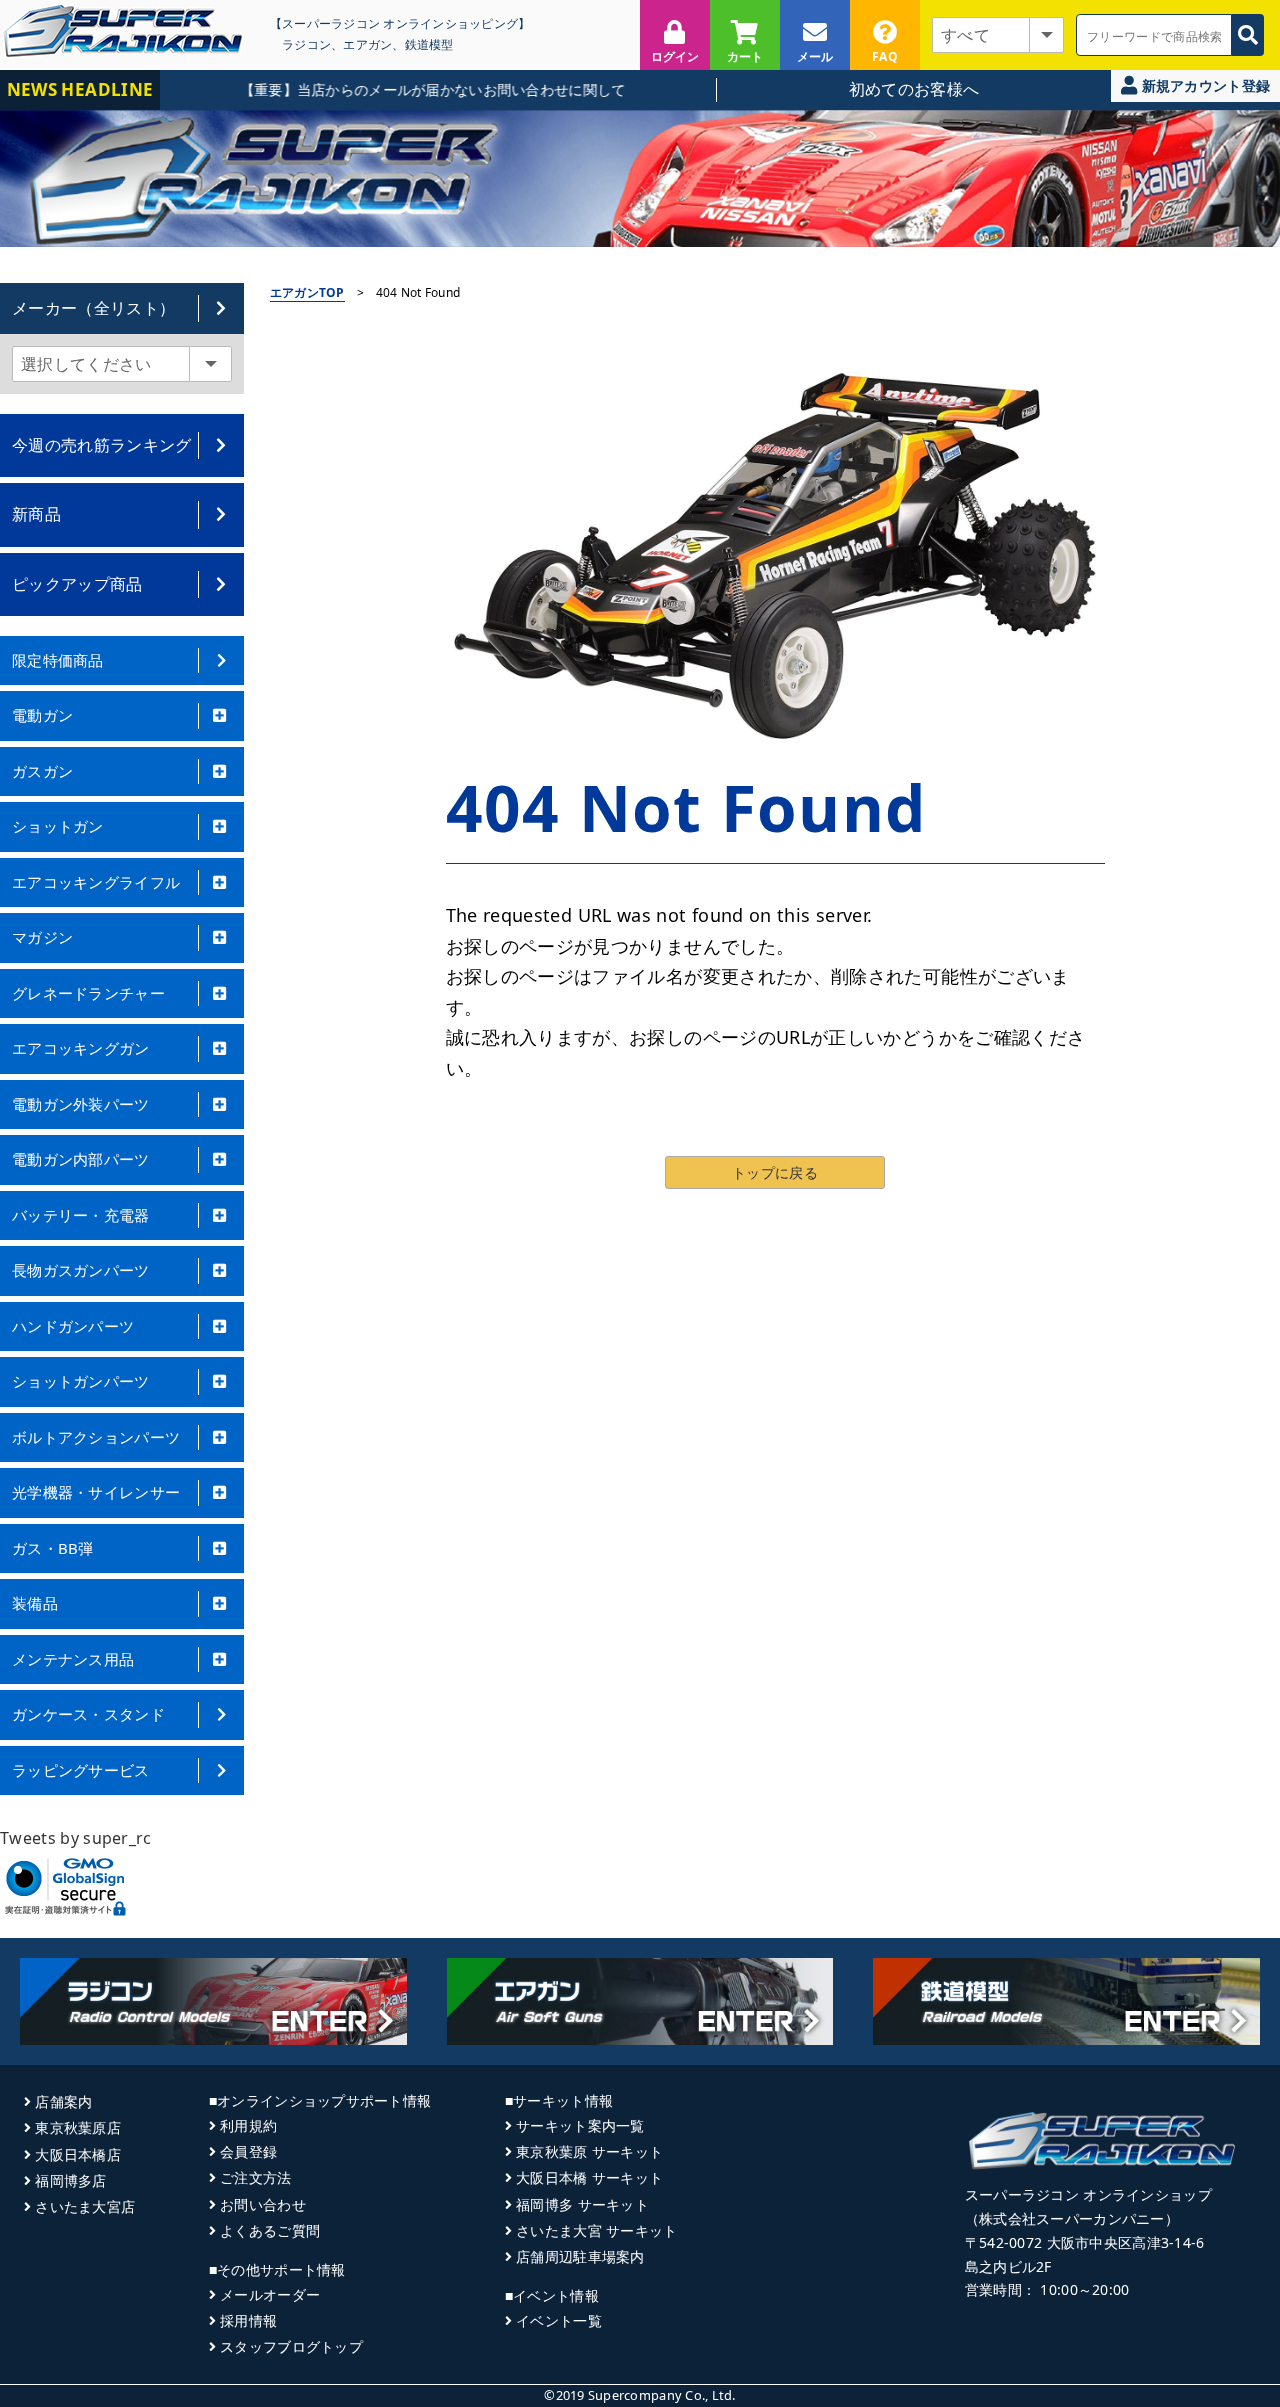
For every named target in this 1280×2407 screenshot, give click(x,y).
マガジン (42, 937)
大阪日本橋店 (78, 2154)
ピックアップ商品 (77, 584)
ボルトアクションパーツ (96, 1437)
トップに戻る (775, 1172)
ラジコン (306, 44)
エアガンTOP (307, 292)
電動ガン (42, 715)
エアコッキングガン (81, 1048)
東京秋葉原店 (78, 2127)
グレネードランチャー (88, 993)
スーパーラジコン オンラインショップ (1088, 2194)
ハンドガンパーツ (73, 1326)
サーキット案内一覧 (580, 2125)
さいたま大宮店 (85, 2206)
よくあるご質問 (270, 2230)
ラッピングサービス (81, 1770)
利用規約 (248, 2125)
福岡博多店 (70, 2180)
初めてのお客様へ (914, 89)
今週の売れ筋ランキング (102, 445)
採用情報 (248, 2320)
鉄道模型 (429, 44)
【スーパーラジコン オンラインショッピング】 (400, 23)
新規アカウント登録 (1203, 85)
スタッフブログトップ (291, 2346)
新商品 (36, 514)
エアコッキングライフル (96, 882)
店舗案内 (63, 2101)
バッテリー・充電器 (81, 1215)
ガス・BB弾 (53, 1548)
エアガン (367, 44)
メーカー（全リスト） (93, 308)
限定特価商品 (58, 660)
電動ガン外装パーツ (81, 1104)
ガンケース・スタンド (88, 1714)
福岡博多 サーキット (582, 2204)
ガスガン (42, 771)
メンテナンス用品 (73, 1659)
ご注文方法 (255, 2177)
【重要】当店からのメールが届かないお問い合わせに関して (395, 89)
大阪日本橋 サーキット (589, 2177)
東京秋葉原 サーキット (589, 2151)
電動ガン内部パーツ (81, 1159)
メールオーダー (270, 2294)
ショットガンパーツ (81, 1381)
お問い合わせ (263, 2204)
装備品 (35, 1603)
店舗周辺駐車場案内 (580, 2256)
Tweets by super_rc (76, 1838)
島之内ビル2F (1008, 2266)
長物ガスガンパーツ (81, 1270)
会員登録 (248, 2151)
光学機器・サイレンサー (96, 1492)
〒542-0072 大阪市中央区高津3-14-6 (1085, 2242)
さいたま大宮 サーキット (596, 2230)
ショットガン (58, 826)
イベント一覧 (559, 2320)
